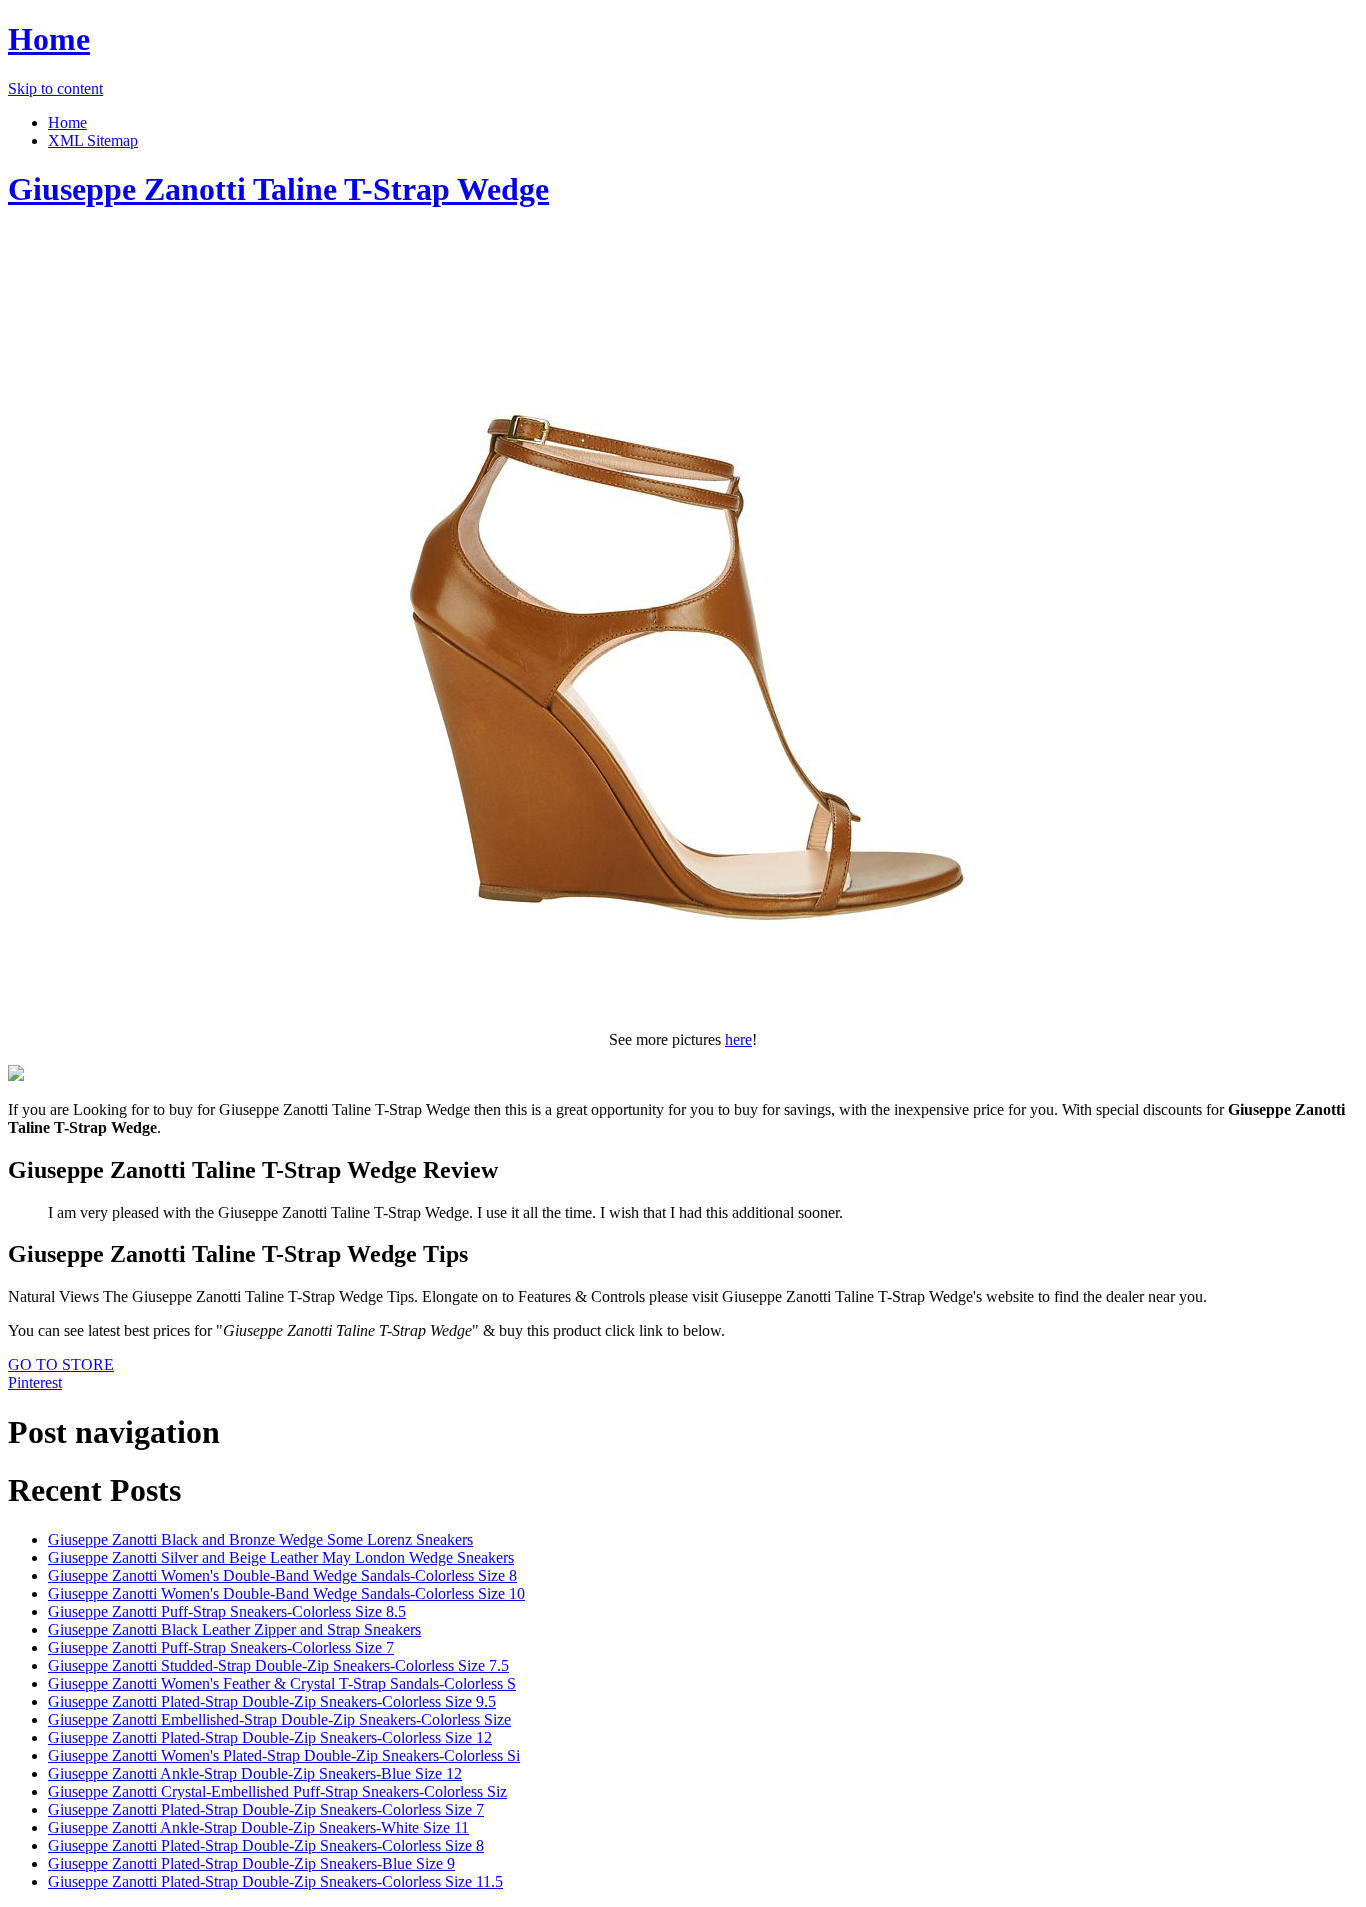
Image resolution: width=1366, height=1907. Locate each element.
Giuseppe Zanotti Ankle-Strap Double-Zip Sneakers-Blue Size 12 (255, 1773)
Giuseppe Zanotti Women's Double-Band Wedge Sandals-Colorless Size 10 (286, 1593)
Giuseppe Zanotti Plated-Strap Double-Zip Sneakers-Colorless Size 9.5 (272, 1701)
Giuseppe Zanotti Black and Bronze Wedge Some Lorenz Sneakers (260, 1539)
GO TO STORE (61, 1364)
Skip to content (55, 88)
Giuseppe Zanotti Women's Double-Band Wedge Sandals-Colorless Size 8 (282, 1575)
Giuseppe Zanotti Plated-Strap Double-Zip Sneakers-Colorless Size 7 (266, 1809)
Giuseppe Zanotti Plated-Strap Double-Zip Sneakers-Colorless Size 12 (270, 1737)
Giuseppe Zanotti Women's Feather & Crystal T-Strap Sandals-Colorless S (282, 1683)
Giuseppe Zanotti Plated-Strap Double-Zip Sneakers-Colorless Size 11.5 (275, 1881)
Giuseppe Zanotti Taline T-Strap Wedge (278, 189)
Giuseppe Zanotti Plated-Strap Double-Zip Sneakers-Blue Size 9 (251, 1863)
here (738, 1039)
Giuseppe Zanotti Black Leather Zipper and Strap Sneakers (234, 1629)
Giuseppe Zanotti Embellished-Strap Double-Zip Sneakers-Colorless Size (279, 1719)
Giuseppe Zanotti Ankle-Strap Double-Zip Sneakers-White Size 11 (258, 1827)
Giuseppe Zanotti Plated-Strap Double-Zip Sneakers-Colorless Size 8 (266, 1845)
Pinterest (35, 1382)
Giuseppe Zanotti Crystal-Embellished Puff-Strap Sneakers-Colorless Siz (277, 1791)
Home (49, 39)
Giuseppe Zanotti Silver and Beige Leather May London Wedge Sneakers (281, 1557)
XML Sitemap (93, 140)
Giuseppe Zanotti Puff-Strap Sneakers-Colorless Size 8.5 (227, 1611)
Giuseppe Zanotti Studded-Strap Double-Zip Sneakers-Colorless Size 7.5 (278, 1665)
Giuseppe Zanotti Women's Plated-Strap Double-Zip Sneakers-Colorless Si (284, 1755)
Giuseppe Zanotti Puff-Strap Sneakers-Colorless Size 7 (221, 1647)
